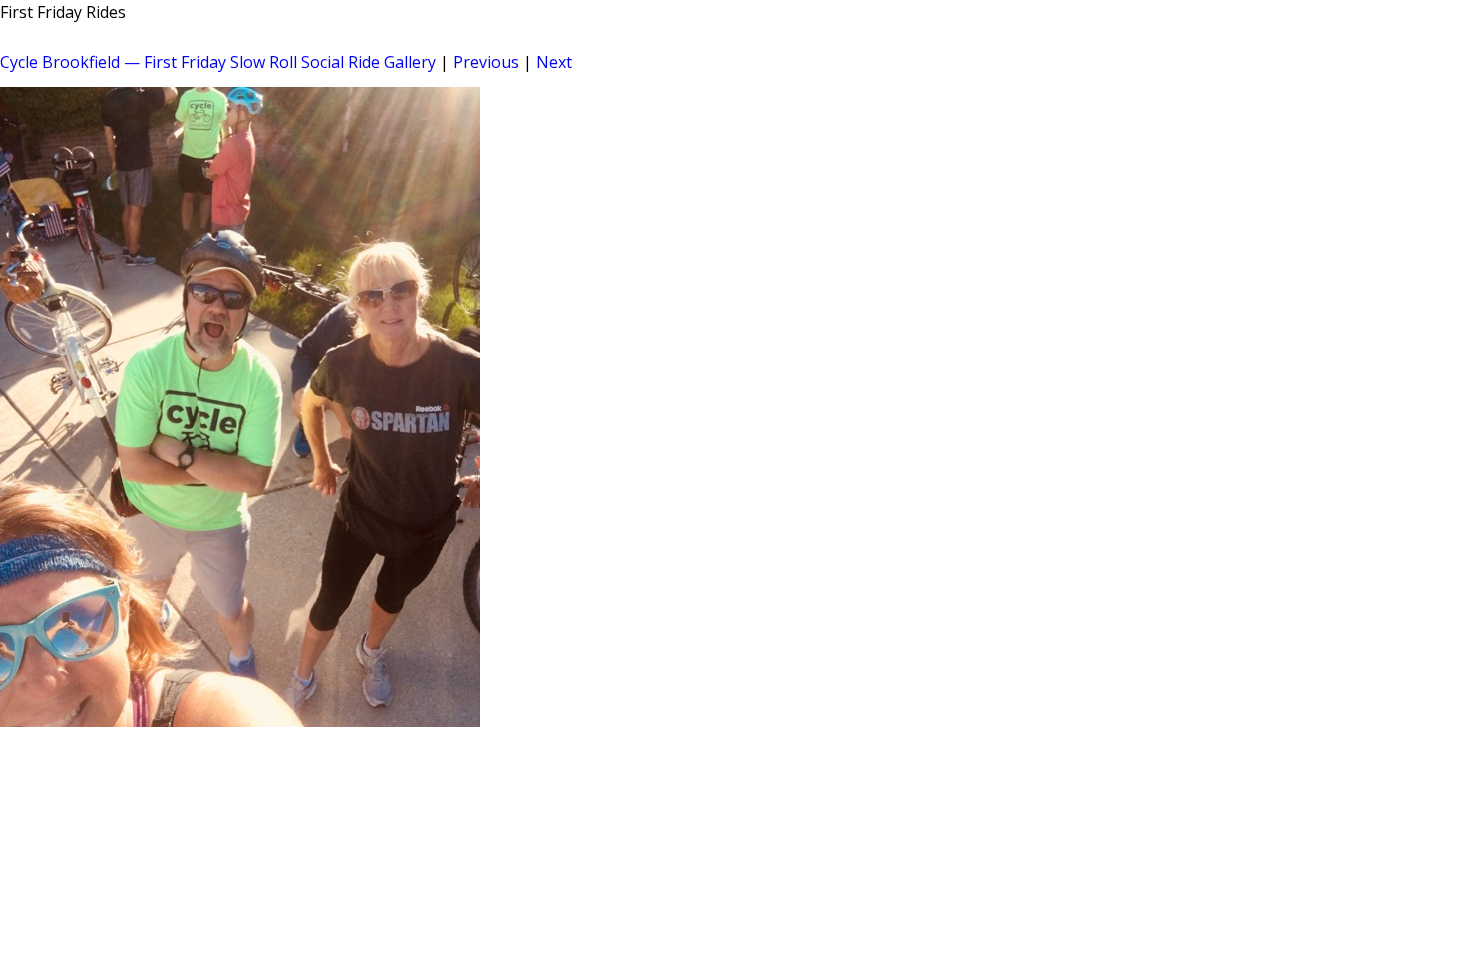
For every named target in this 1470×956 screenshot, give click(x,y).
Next (554, 62)
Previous (486, 62)
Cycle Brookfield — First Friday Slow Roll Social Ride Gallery (218, 62)
